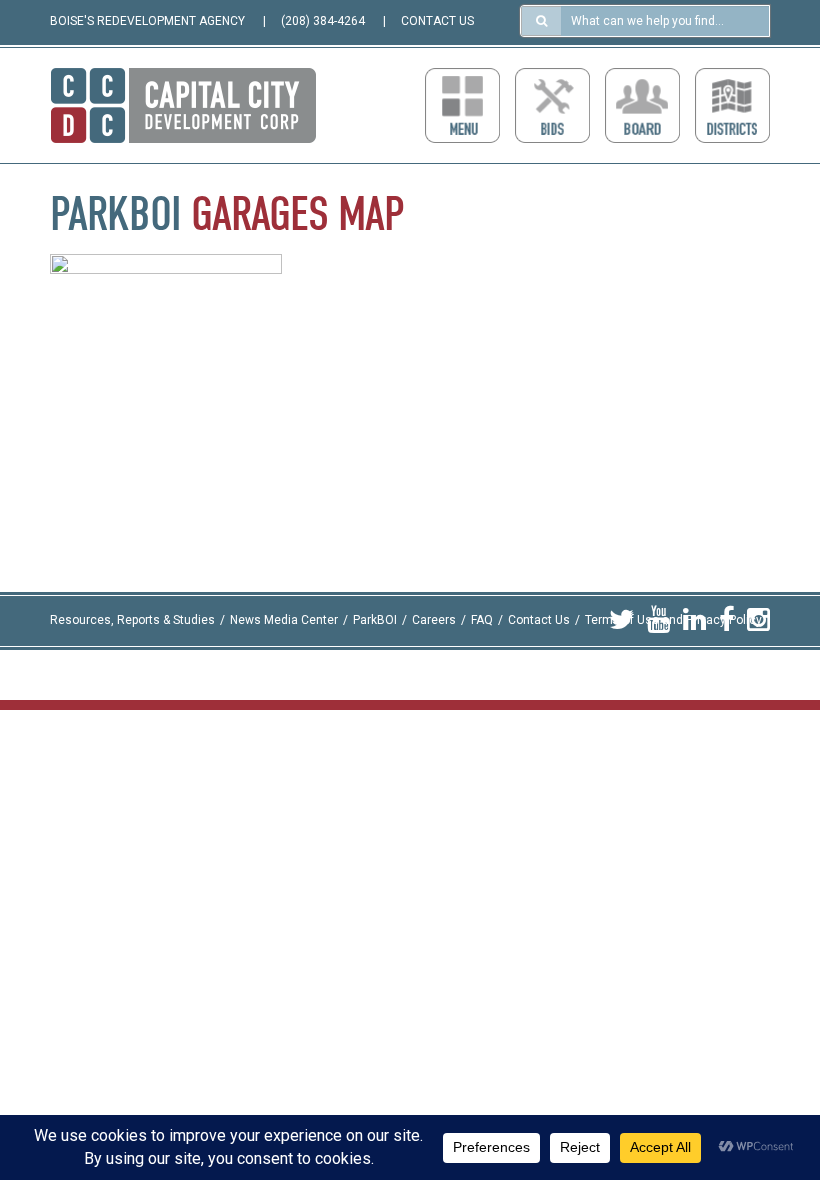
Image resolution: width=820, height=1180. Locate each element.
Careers (434, 620)
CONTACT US (437, 21)
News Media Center (284, 620)
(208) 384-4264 (323, 21)
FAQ (482, 620)
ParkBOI (375, 620)
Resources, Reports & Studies (132, 620)
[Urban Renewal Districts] (732, 105)
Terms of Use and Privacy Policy (673, 620)
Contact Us (539, 620)
